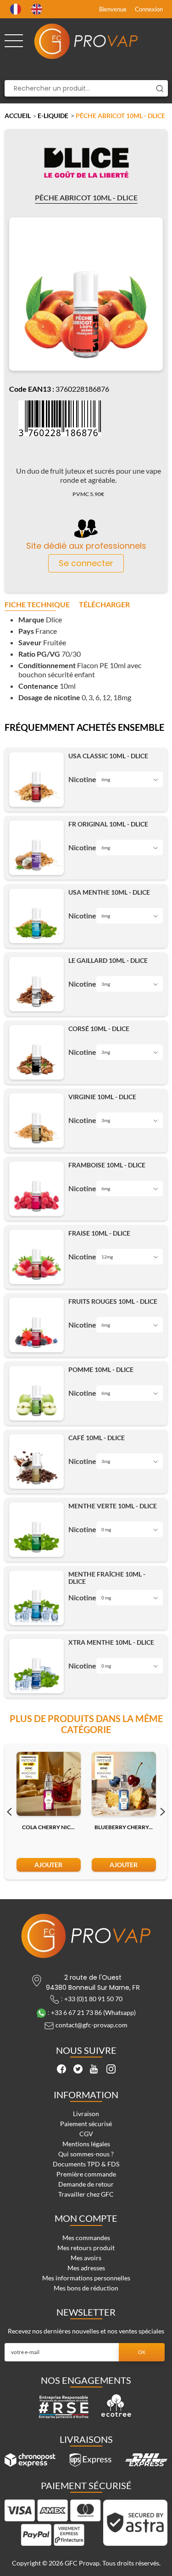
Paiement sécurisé (86, 2124)
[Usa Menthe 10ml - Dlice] (36, 916)
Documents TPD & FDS (86, 2164)
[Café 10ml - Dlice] (36, 1461)
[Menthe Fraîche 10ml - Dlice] (36, 1598)
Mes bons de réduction (86, 2288)
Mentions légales (86, 2144)
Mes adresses (86, 2268)
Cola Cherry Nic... (48, 1827)
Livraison (86, 2114)
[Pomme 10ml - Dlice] (36, 1393)
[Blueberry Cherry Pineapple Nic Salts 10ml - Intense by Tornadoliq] (124, 1784)
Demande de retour (86, 2184)
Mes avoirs (86, 2258)
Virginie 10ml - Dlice (102, 1097)
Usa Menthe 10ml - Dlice (109, 892)
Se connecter (86, 563)
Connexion (149, 9)
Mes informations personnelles (86, 2278)
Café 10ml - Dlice (97, 1438)
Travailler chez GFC (86, 2194)
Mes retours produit (86, 2248)
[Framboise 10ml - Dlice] (36, 1189)
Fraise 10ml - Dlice (99, 1233)
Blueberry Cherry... (124, 1827)
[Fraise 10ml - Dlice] (36, 1257)
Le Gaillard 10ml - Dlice (108, 961)
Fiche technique (37, 605)
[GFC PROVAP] (86, 41)
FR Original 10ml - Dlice (108, 824)
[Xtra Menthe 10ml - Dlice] (36, 1666)
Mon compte (86, 2218)
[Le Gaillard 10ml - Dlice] (36, 984)
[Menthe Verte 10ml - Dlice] (36, 1530)
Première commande (86, 2174)
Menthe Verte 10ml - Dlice (113, 1506)
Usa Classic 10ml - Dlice (108, 756)
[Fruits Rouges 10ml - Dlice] (36, 1325)
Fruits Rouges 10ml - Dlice (113, 1302)
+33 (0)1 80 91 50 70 (93, 1999)
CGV (86, 2134)
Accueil (18, 116)
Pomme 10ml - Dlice (101, 1370)
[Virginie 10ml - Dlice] (36, 1121)
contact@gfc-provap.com (92, 2025)
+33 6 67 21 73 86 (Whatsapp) (93, 2012)
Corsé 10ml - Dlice (99, 1029)
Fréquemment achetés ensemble (84, 728)
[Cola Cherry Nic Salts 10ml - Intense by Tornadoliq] (49, 1784)
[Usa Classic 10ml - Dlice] (36, 780)
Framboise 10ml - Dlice (107, 1165)
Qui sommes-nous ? (86, 2154)
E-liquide (53, 116)
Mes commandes (86, 2238)
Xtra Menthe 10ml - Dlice (111, 1642)
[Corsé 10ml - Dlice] (36, 1052)
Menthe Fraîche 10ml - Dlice (107, 1578)
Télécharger (104, 605)
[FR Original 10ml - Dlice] (36, 848)
